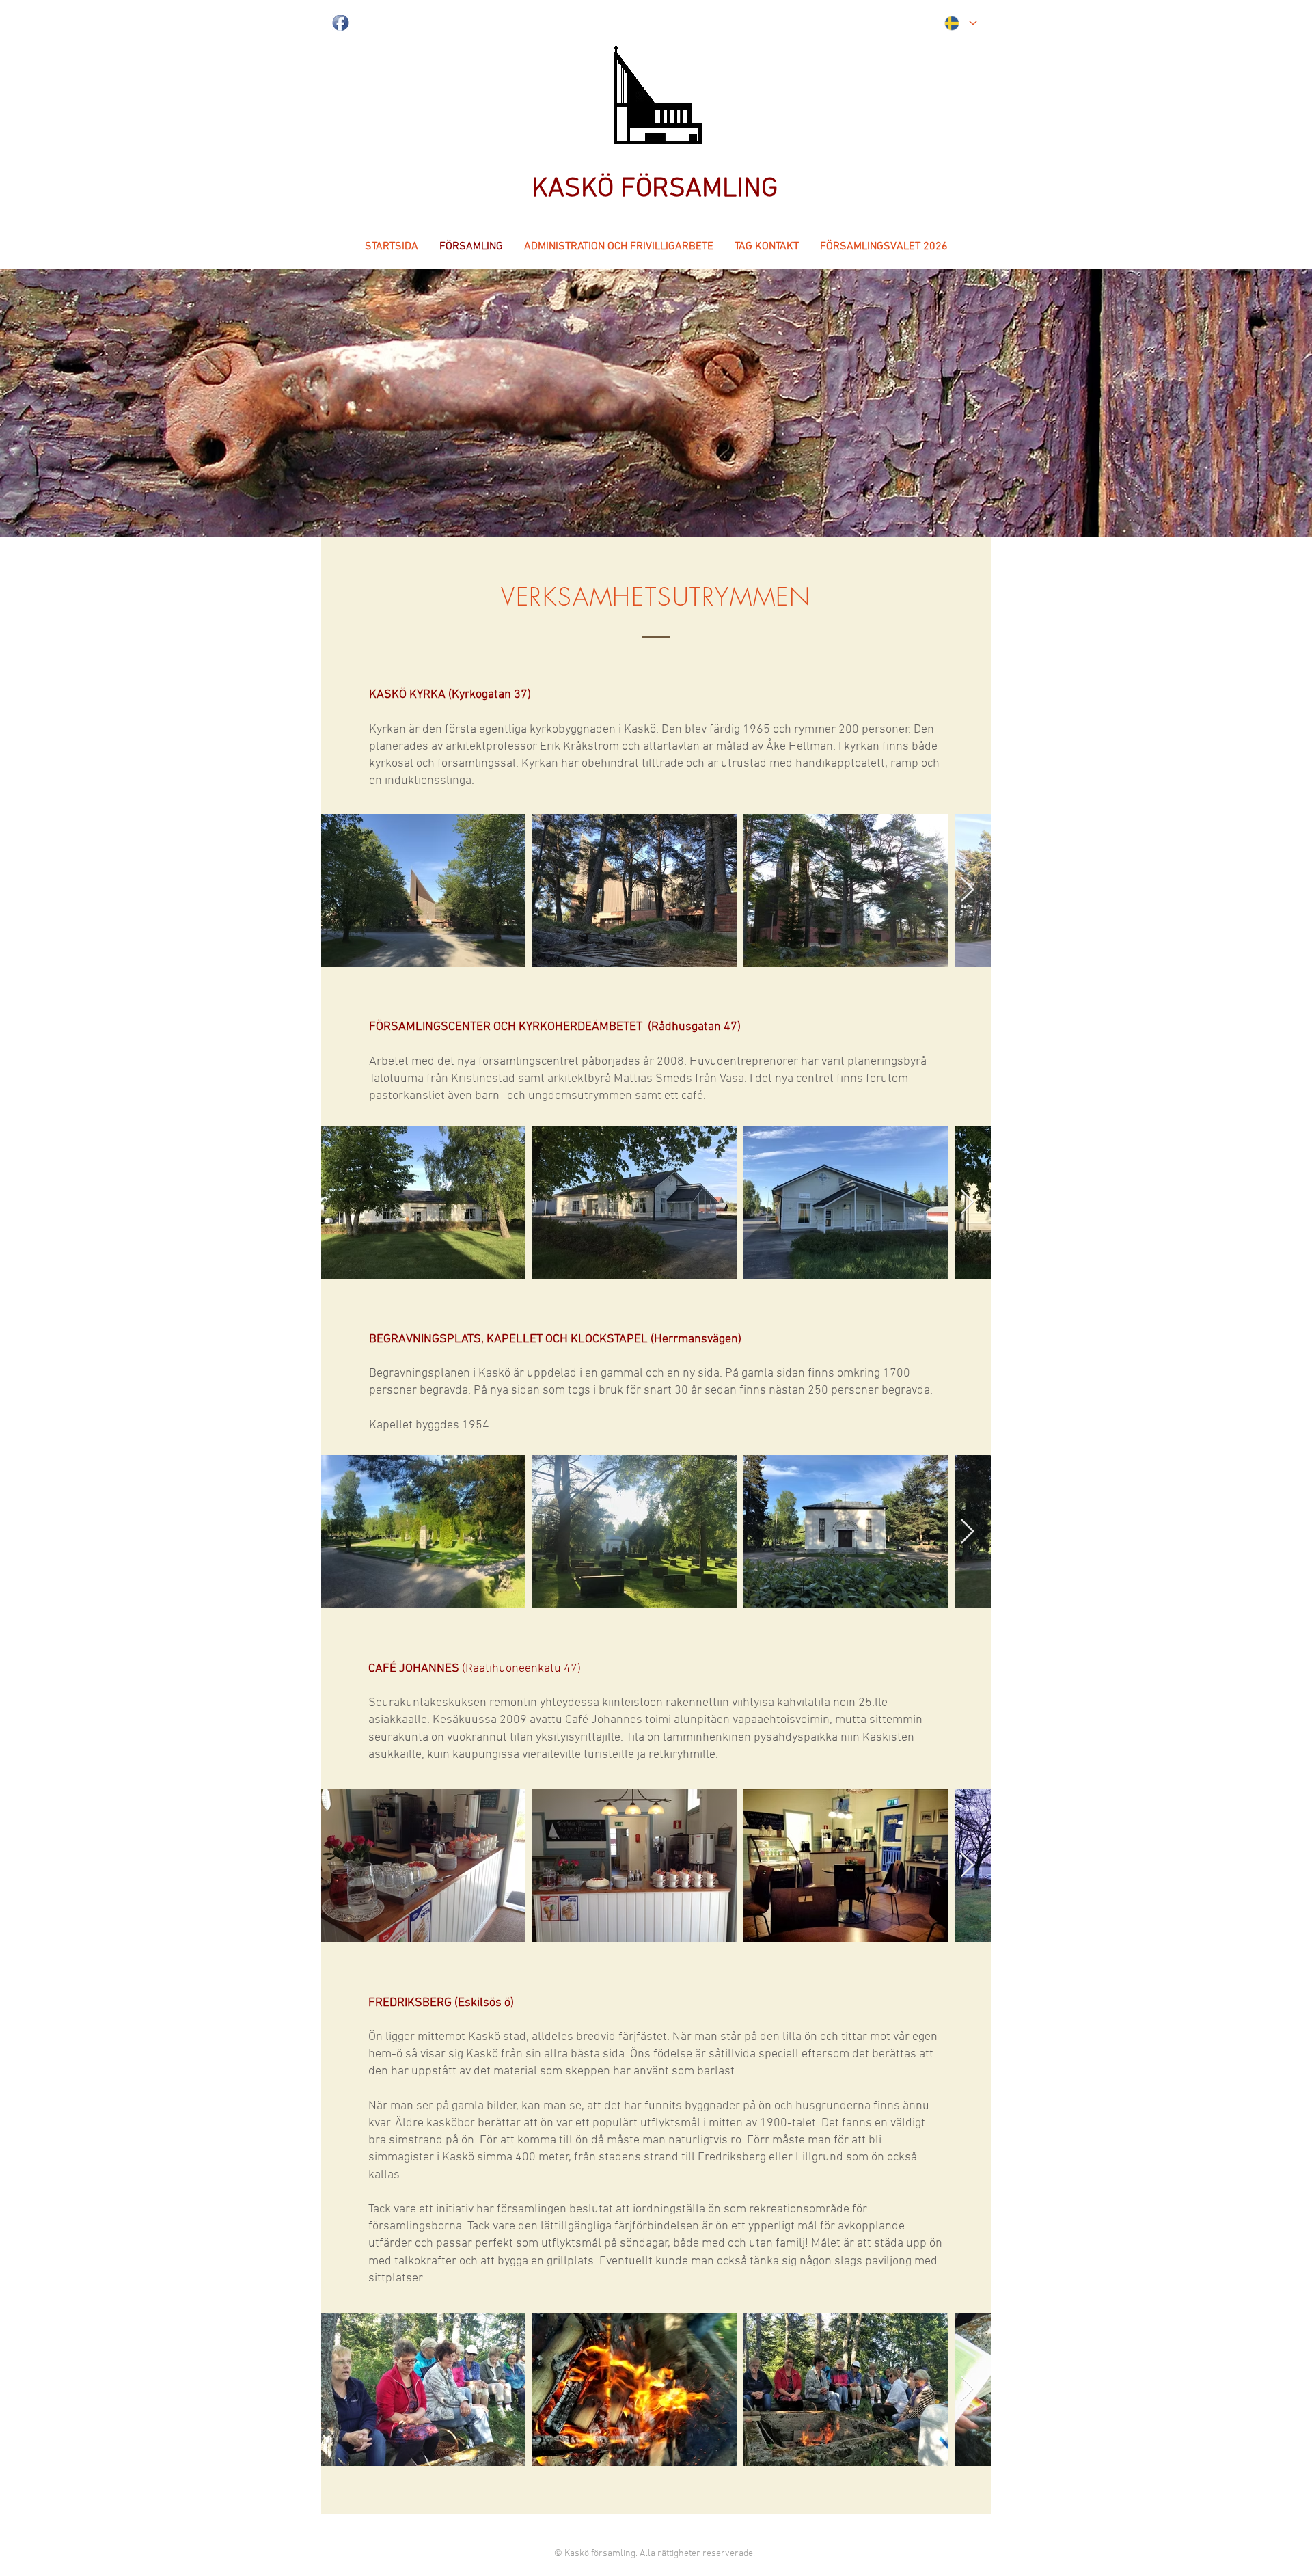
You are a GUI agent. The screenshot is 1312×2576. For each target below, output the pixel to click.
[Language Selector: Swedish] (960, 23)
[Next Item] (967, 890)
